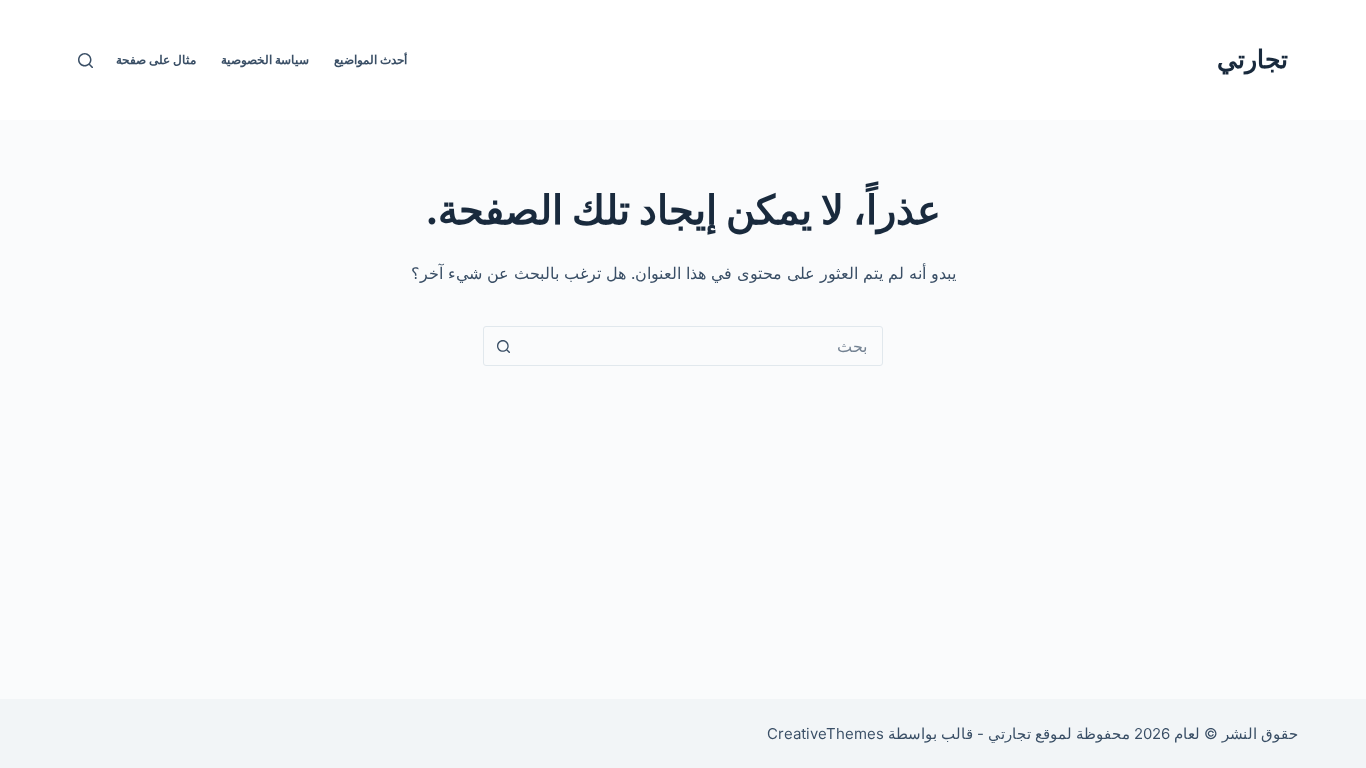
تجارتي (1252, 59)
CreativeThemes (825, 733)
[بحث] (85, 60)
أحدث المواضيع (370, 59)
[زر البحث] (503, 346)
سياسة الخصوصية (265, 59)
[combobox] (702, 346)
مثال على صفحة (156, 59)
